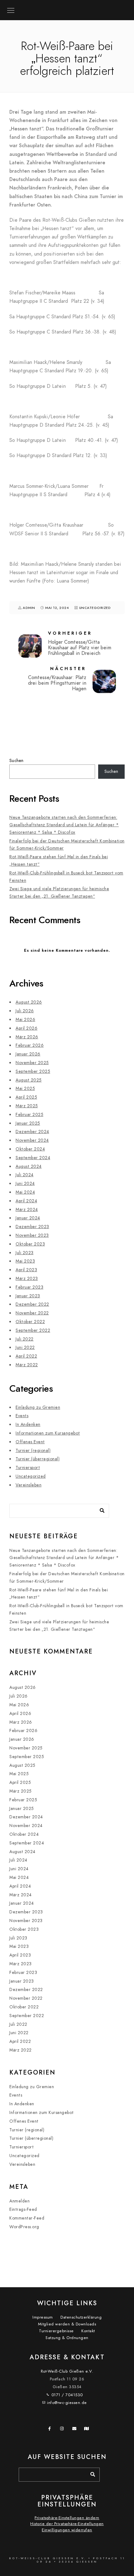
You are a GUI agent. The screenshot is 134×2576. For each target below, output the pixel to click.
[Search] (100, 1509)
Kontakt (88, 2331)
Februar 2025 (29, 1115)
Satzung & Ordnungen (67, 2338)
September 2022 (33, 1330)
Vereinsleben (29, 1485)
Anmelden (19, 2201)
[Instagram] (63, 2430)
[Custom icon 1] (87, 2430)
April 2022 (26, 1356)
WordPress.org (24, 2227)
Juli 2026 (25, 1011)
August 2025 (29, 1080)
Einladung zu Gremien (38, 1407)
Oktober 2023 (30, 1244)
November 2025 (32, 1063)
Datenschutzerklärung (81, 2317)
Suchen (17, 761)
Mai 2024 (25, 1192)
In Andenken (28, 1424)
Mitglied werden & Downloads (67, 2324)
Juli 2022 (25, 1339)
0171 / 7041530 (67, 2395)
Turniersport (28, 1468)
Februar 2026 (30, 1045)
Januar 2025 (28, 1123)
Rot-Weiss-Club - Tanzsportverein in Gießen (67, 7)
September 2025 (33, 1071)
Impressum (43, 2317)
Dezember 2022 (32, 1304)
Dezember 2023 (32, 1227)
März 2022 (27, 1365)
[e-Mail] (75, 2430)
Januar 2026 (28, 1054)
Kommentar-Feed (27, 2218)
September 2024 (33, 1158)
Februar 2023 (29, 1287)
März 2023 (27, 1279)
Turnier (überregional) (38, 1459)
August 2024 (29, 1166)
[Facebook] (51, 2430)
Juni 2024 (25, 1184)
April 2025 (26, 1097)
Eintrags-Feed (23, 2209)
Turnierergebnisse (56, 2331)
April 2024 (26, 1201)
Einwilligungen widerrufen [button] (67, 2530)
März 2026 (27, 1037)
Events (22, 1416)
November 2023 (32, 1235)
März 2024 (27, 1210)
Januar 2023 (28, 1296)
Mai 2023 (25, 1261)
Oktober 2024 (30, 1149)
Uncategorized (95, 608)
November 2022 (32, 1313)
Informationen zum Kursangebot (48, 1433)
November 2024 (32, 1140)
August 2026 (29, 1002)
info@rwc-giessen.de (67, 2403)
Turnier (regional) (33, 1451)
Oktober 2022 (30, 1322)
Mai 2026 (25, 1020)
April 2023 (26, 1270)
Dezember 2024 (32, 1132)
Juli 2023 (25, 1253)
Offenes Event (30, 1442)
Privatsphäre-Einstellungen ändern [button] (67, 2518)
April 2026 (26, 1028)
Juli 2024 (25, 1175)
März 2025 (27, 1106)
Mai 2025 (25, 1088)
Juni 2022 (25, 1347)
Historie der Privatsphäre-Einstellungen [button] (67, 2524)
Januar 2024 (28, 1218)
